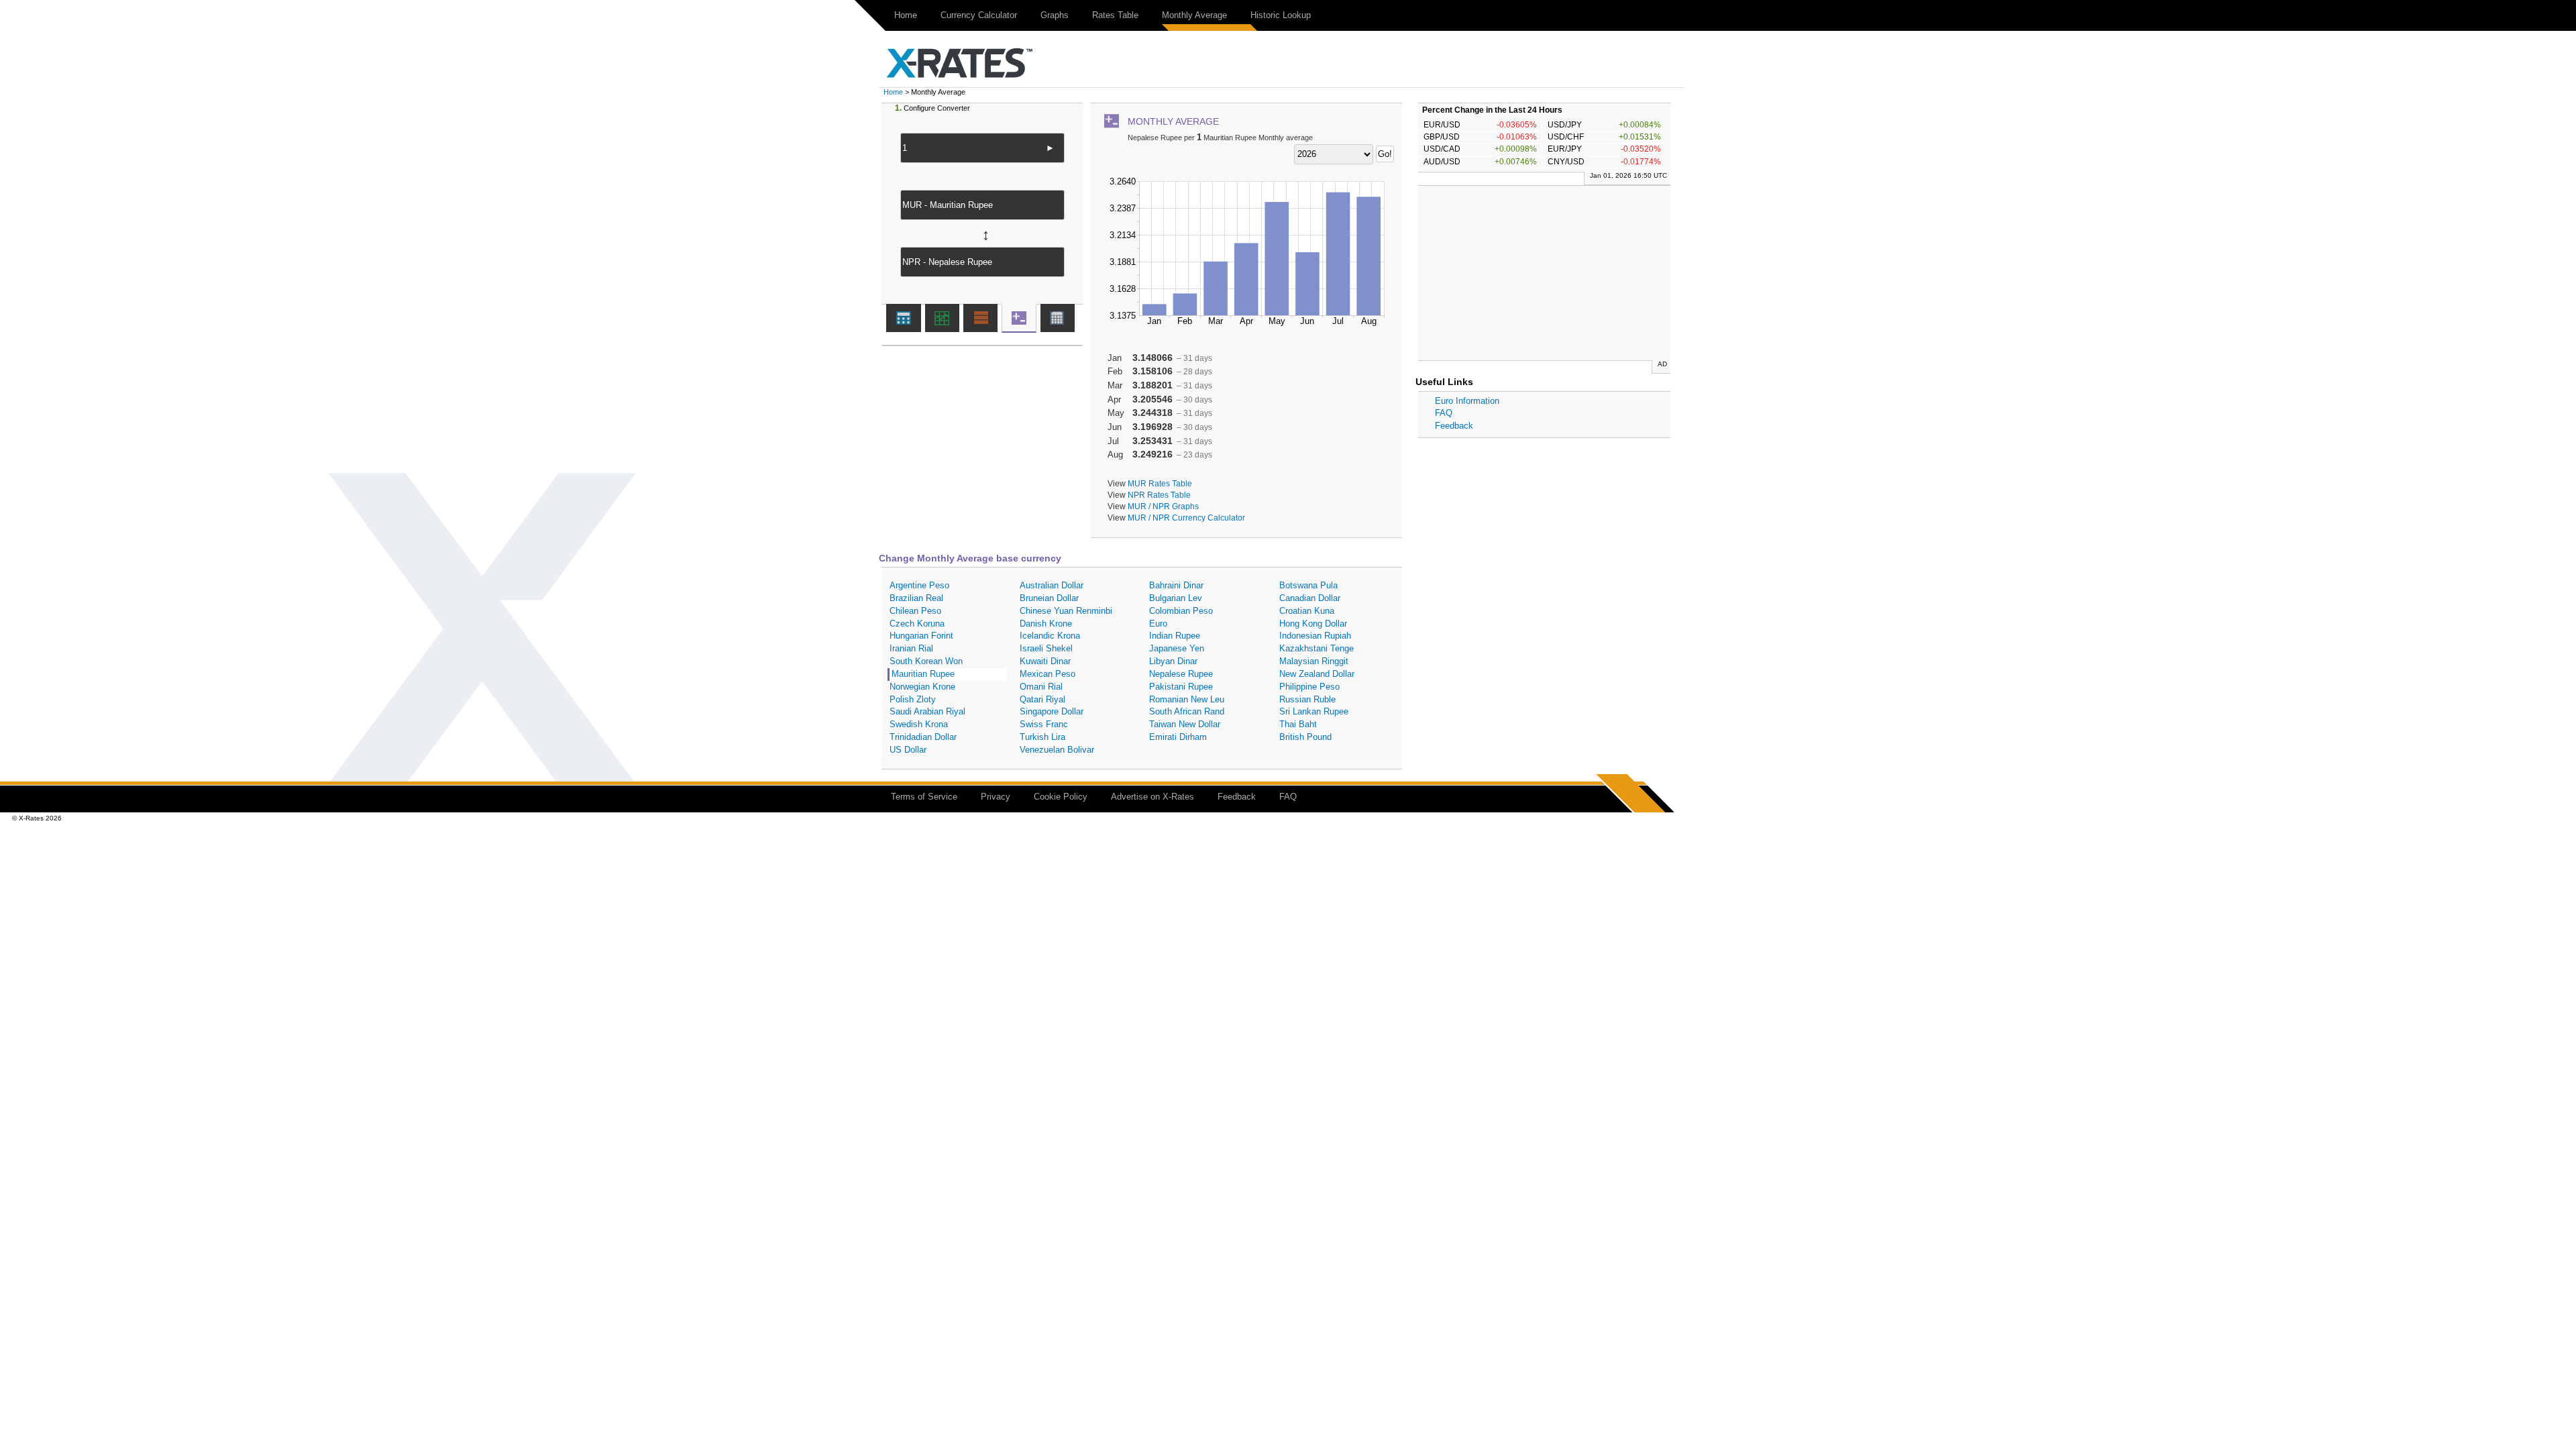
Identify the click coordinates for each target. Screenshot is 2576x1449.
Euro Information (1467, 401)
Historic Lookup (1281, 15)
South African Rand (1187, 711)
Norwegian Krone (922, 687)
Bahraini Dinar (1176, 585)
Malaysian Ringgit (1314, 661)
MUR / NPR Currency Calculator (1186, 518)
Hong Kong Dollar (1313, 624)
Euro (1158, 624)
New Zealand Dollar (1317, 674)
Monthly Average (1194, 15)
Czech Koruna (917, 624)
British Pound (1305, 737)
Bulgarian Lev (1176, 598)
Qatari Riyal (1042, 699)
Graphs (1055, 15)
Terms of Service (924, 797)
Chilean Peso (915, 611)
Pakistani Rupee (1181, 687)
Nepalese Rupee (1181, 674)
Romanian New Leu (1187, 699)
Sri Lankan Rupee (1314, 711)
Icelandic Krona (1050, 636)
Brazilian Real (916, 598)
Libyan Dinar (1173, 661)
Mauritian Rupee (923, 674)
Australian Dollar (1052, 585)
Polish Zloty (913, 699)
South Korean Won (926, 661)
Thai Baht (1298, 724)
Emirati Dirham (1178, 737)
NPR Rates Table (1159, 495)
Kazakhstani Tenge (1317, 648)
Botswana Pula (1308, 585)
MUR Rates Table (1160, 483)
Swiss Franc (1044, 724)
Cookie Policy (1061, 797)
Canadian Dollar (1310, 598)
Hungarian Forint (921, 636)
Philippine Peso (1309, 687)
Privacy (996, 797)
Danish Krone (1046, 624)
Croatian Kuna (1307, 611)
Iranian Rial (911, 648)
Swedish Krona (919, 724)
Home (906, 15)
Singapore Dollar (1052, 711)
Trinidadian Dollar (923, 737)
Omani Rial (1041, 687)
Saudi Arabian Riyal (927, 711)
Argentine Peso (919, 585)
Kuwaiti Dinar (1045, 661)
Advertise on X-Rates (1152, 797)
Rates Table (1115, 15)
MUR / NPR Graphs (1163, 506)
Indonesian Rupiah (1315, 636)
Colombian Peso (1181, 611)
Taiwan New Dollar (1185, 724)
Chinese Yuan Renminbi (1066, 611)
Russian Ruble (1307, 699)
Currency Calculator (979, 15)
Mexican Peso (1048, 674)
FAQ (1444, 413)
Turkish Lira (1042, 737)
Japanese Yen (1177, 648)
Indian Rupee (1175, 636)
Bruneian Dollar (1049, 598)
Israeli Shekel (1046, 648)
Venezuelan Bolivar (1057, 750)
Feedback (1454, 426)
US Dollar (908, 750)
